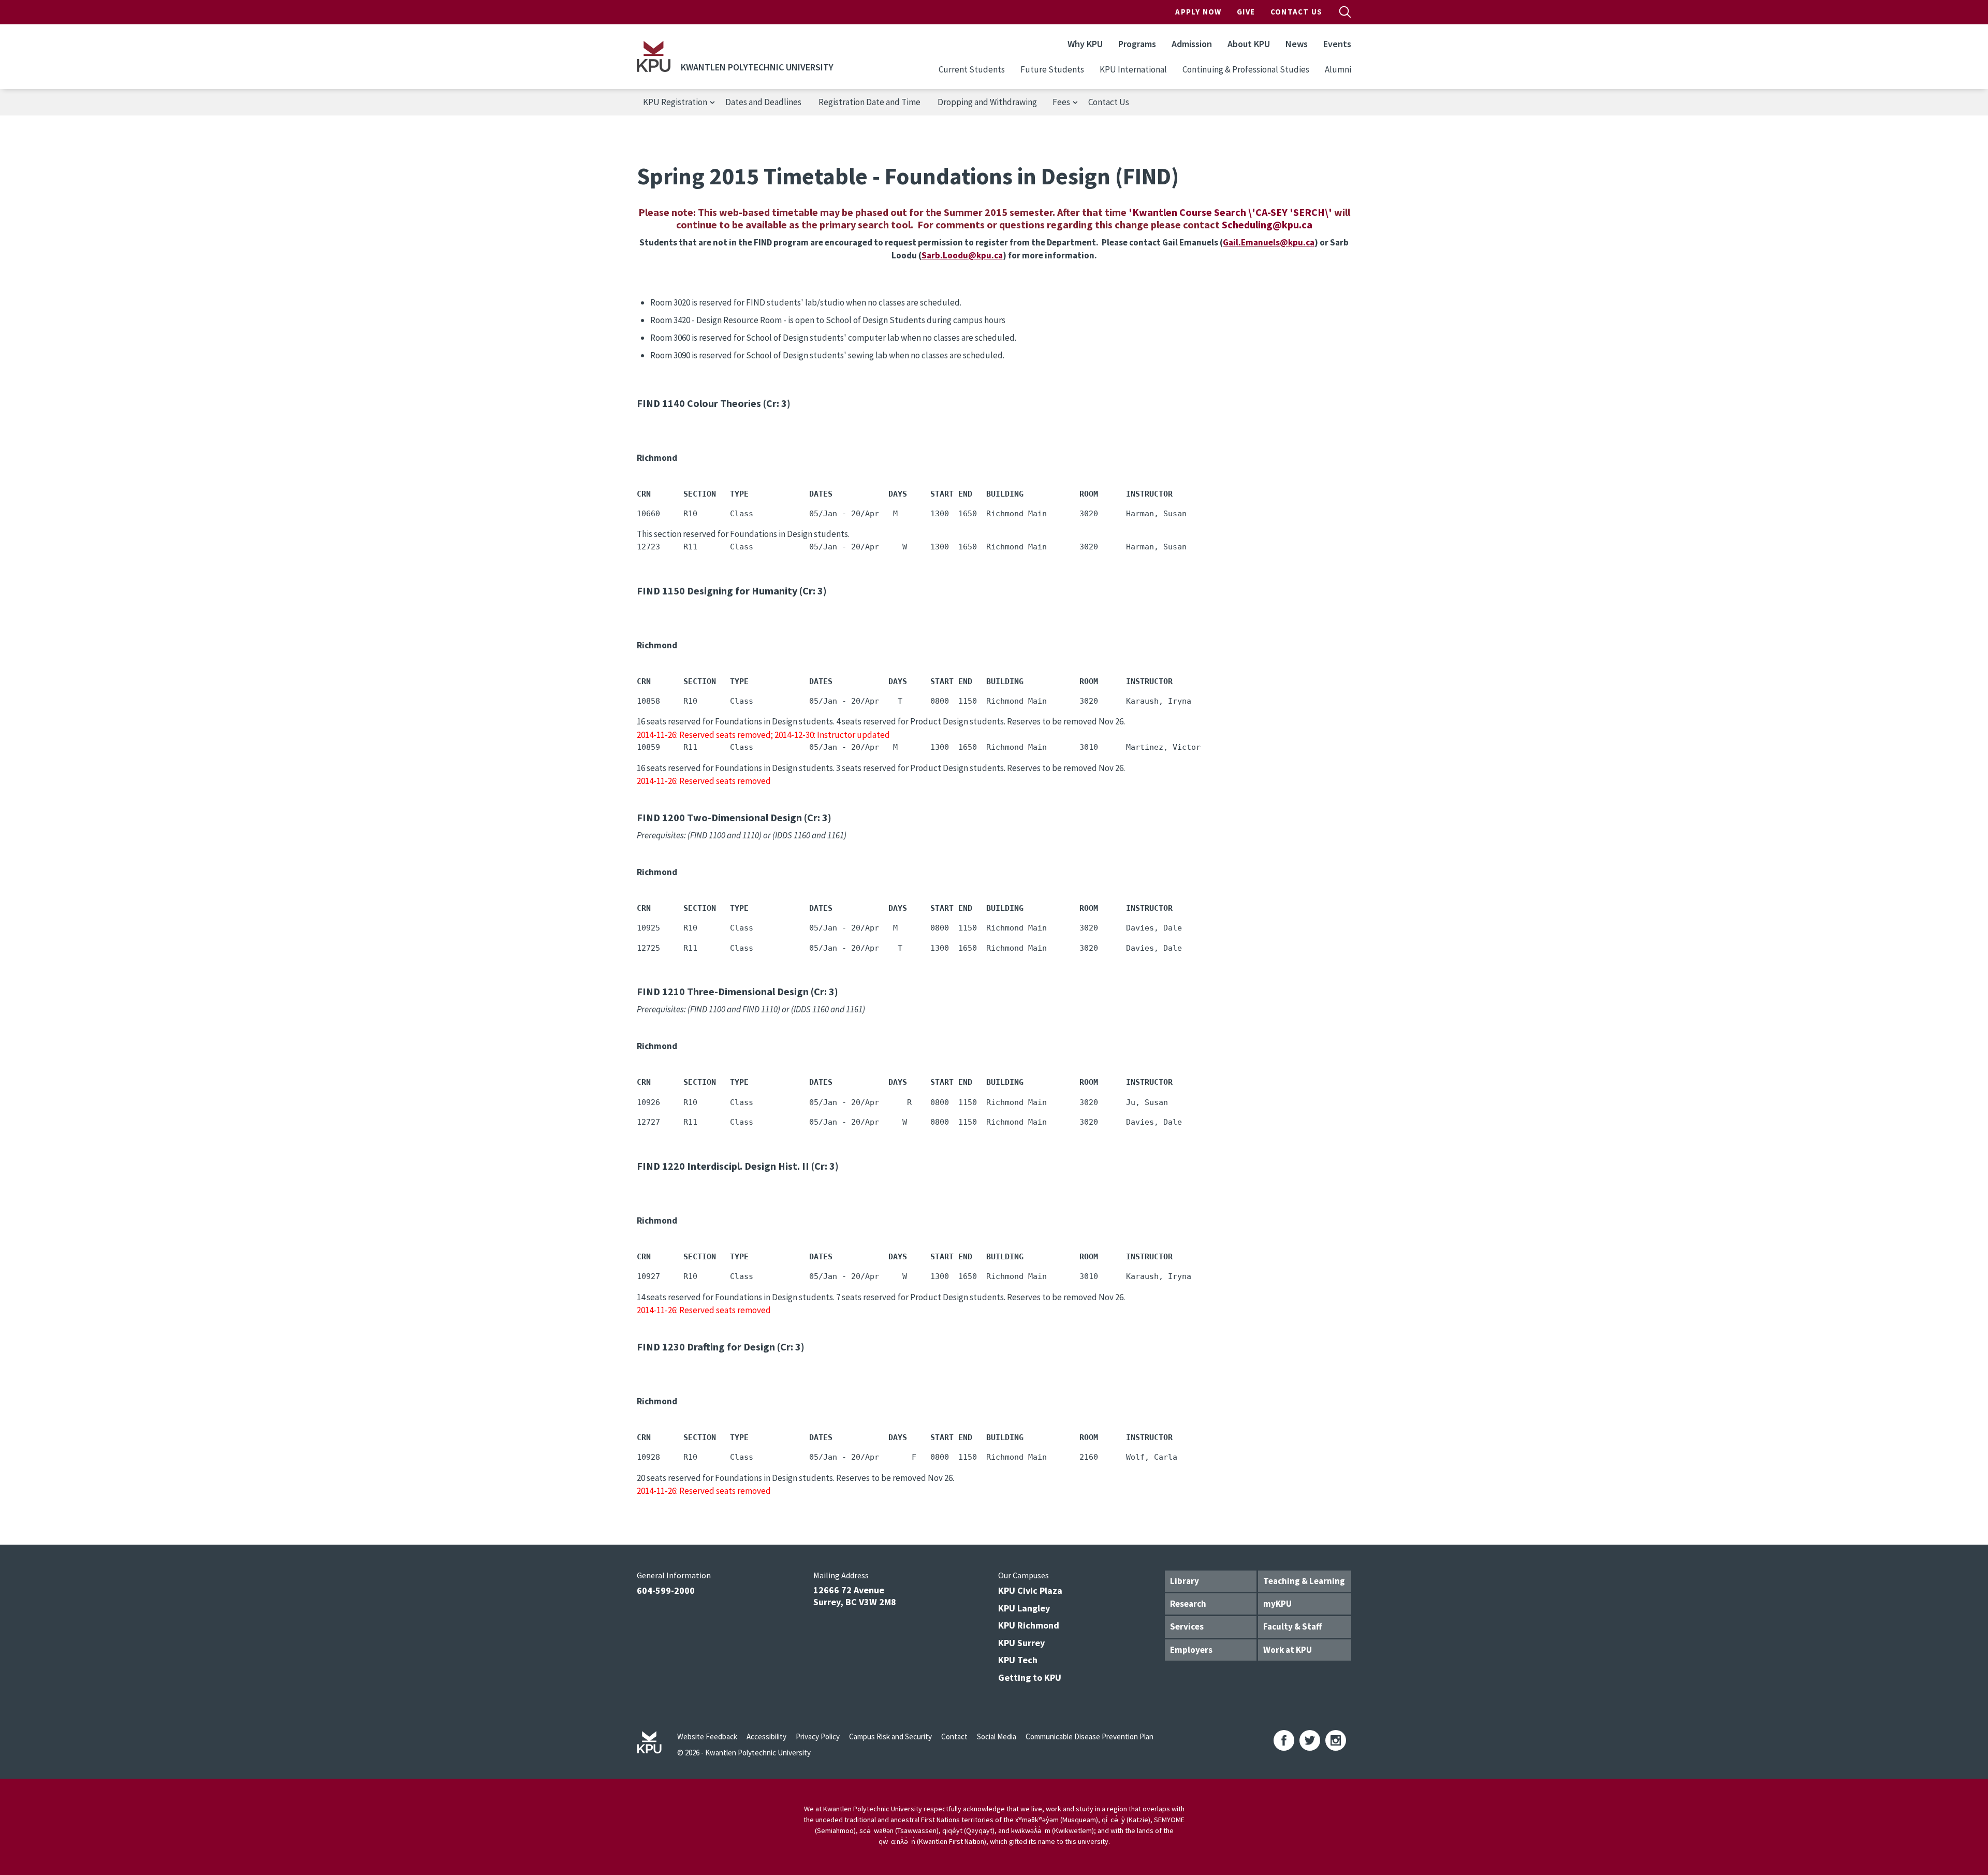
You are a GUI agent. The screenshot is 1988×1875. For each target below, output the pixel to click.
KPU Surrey (1021, 1643)
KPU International (1133, 69)
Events (1337, 44)
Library (1185, 1581)
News (1297, 44)
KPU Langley (1024, 1608)
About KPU (1249, 44)
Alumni (1338, 69)
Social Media (997, 1736)
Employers (1191, 1650)
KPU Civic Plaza (1030, 1590)
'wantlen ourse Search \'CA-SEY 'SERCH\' (1231, 212)
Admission (1192, 44)
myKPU (1277, 1604)
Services (1187, 1626)
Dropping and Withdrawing (987, 102)
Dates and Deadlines (763, 102)
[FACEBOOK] (1284, 1740)
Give (1246, 12)
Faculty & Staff (1292, 1626)
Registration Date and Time (869, 102)
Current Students (972, 69)
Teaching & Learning (1304, 1581)
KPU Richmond (1029, 1625)
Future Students (1052, 69)
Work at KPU (1288, 1650)
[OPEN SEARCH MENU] (1345, 12)
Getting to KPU (1030, 1677)
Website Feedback (707, 1736)
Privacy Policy (818, 1736)
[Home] (654, 56)
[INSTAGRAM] (1336, 1740)
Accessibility (766, 1736)
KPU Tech (1018, 1660)
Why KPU (1085, 44)
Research (1188, 1604)
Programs (1137, 44)
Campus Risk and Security (890, 1736)
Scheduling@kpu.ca (1267, 224)
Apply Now (1198, 12)
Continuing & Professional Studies (1246, 69)
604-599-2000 (666, 1590)
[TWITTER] (1310, 1740)
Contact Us (1296, 12)
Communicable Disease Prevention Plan (1090, 1736)
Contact (954, 1736)
